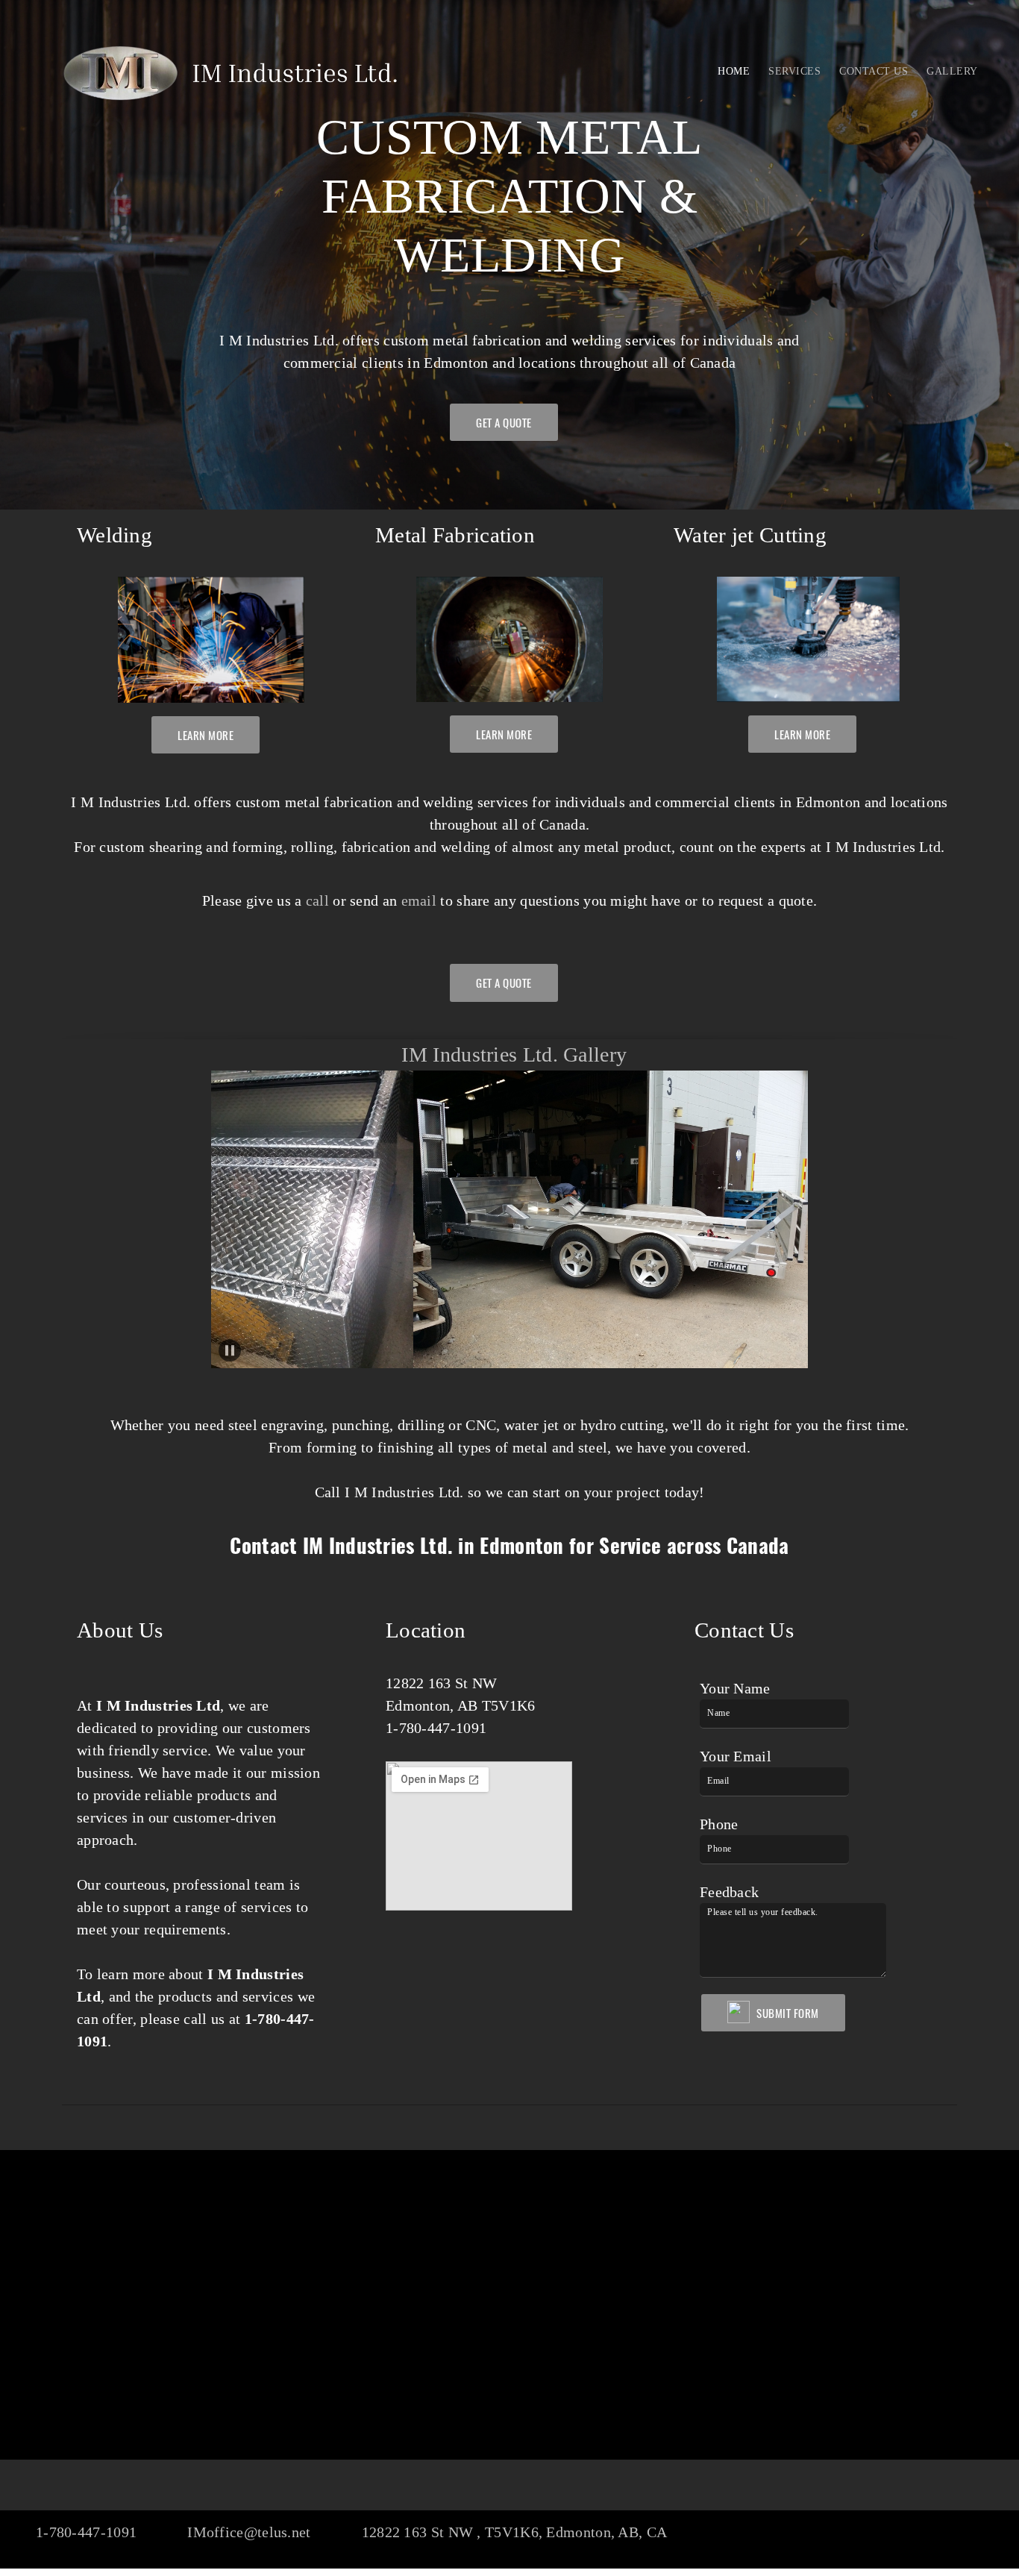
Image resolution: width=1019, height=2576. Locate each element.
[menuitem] (734, 71)
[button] (467, 1220)
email (421, 900)
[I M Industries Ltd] (231, 75)
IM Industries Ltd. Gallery (514, 1054)
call (317, 900)
